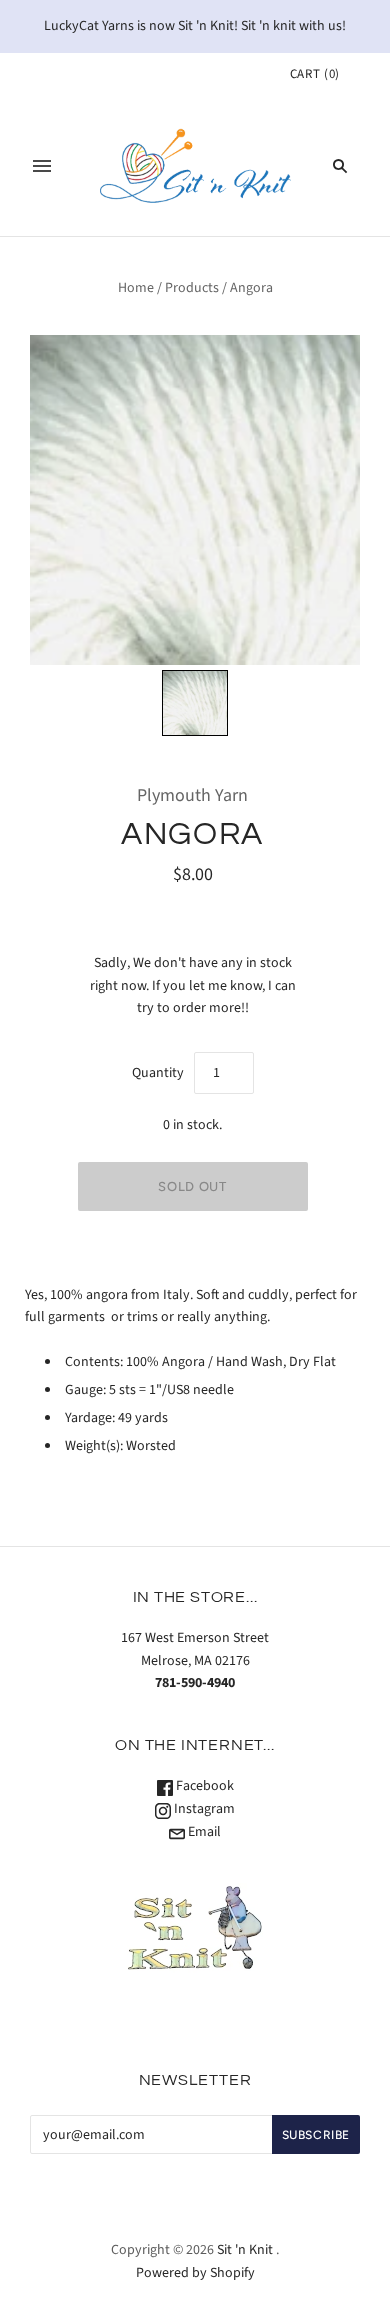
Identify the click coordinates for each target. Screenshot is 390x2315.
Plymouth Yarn (192, 795)
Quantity (158, 1073)
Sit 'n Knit (245, 2250)
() (315, 74)
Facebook (203, 1786)
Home (136, 288)
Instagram (203, 1809)
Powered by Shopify (195, 2273)
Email (203, 1832)
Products (192, 288)
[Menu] (42, 166)
